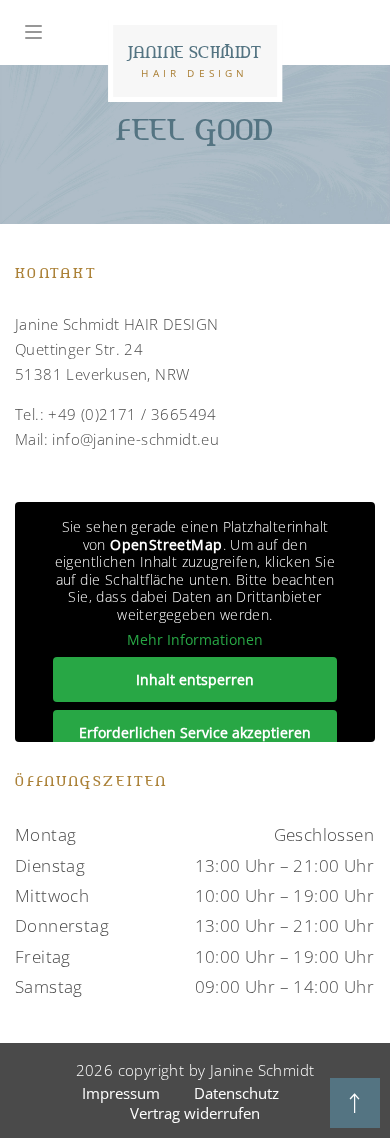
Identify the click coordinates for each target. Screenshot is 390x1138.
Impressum (121, 1093)
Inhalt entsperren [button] (195, 679)
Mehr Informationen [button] (195, 640)
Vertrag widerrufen (195, 1113)
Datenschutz (236, 1093)
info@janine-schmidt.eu (135, 439)
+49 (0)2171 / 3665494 (132, 414)
